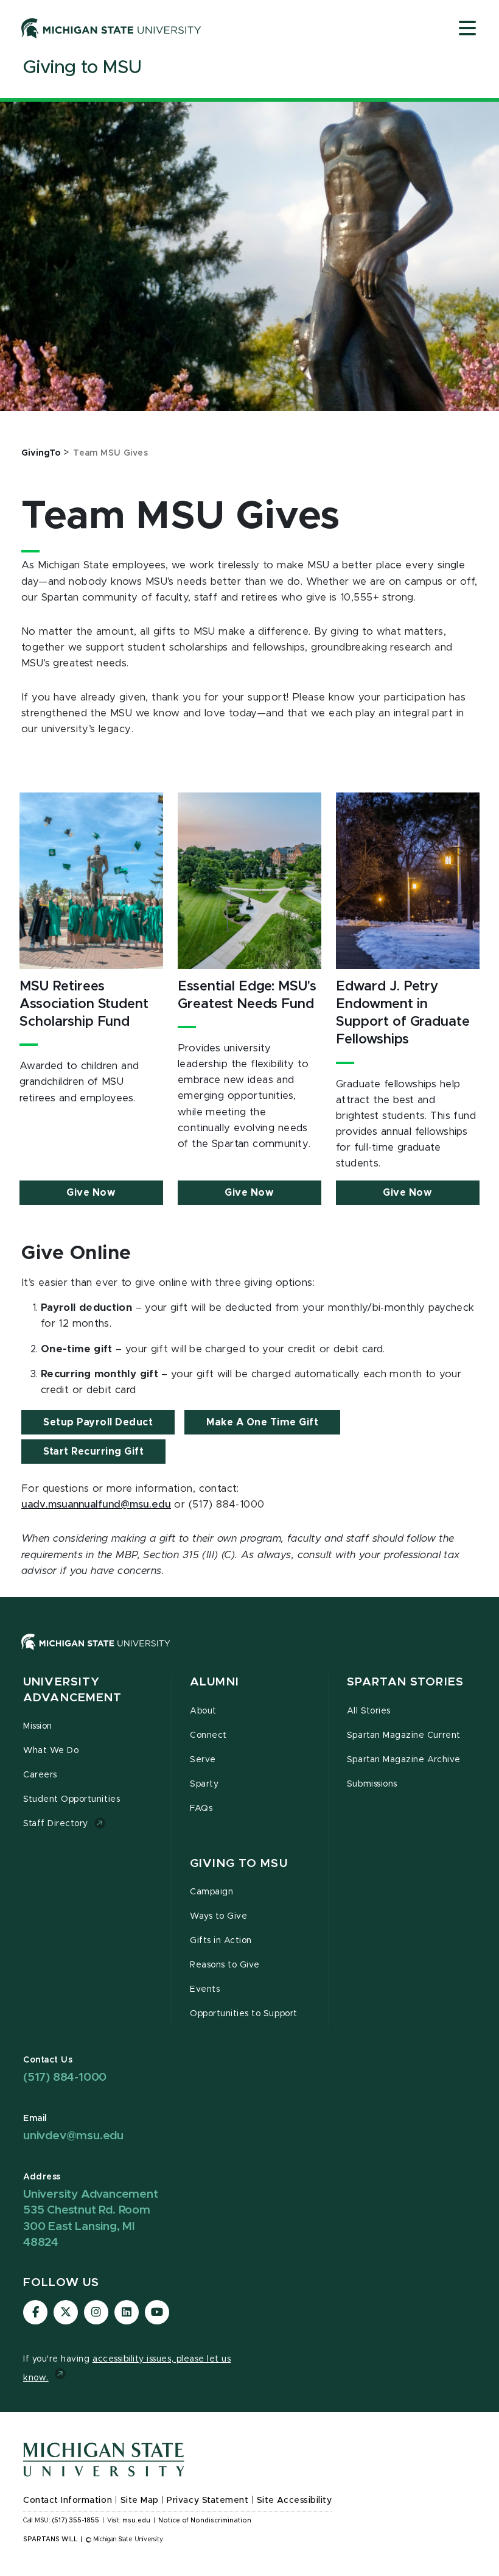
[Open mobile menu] (467, 29)
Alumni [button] (215, 1682)
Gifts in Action (221, 1941)
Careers (40, 1775)
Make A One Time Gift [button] (262, 1422)
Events (205, 1989)
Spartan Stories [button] (405, 1682)
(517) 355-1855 (76, 2521)
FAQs (201, 1808)
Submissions (372, 1784)
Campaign (211, 1892)
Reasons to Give (225, 1965)
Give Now (91, 1193)
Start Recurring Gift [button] (93, 1452)
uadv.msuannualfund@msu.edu (96, 1505)
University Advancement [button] (72, 1690)
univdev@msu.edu (73, 2136)
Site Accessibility (295, 2500)
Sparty (204, 1784)
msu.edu (136, 2521)
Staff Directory (56, 1824)
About (203, 1711)
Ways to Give (218, 1916)
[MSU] (96, 1654)
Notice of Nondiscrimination (205, 2521)
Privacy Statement (208, 2500)
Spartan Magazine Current (404, 1735)
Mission (38, 1726)
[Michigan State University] (111, 28)
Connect (208, 1735)
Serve (203, 1760)
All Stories (369, 1711)
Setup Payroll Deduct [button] (98, 1422)
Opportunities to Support (244, 2014)
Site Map (140, 2500)
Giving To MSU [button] (239, 1864)
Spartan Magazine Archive (404, 1760)
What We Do (51, 1751)
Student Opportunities (72, 1799)
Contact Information (68, 2500)
